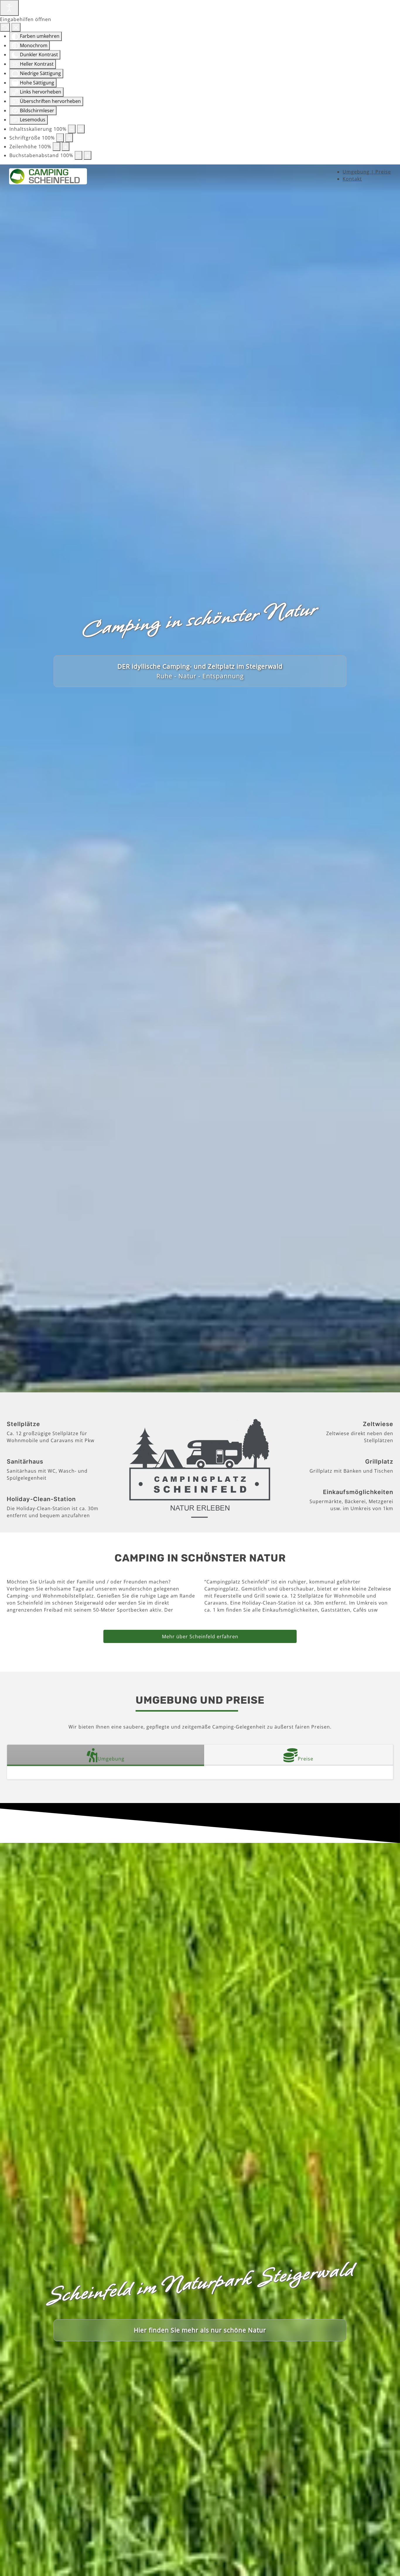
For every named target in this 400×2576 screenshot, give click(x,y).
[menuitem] (367, 172)
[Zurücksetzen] (5, 27)
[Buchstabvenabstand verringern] (78, 155)
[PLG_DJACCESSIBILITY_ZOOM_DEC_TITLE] (72, 129)
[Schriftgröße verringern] (60, 138)
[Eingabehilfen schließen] (16, 27)
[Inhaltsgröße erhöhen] (81, 129)
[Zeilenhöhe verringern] (57, 147)
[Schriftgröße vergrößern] (69, 138)
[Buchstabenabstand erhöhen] (88, 155)
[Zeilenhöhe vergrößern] (66, 147)
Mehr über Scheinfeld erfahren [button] (200, 1637)
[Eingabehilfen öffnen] (9, 8)
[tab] (106, 1755)
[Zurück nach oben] (390, 2565)
